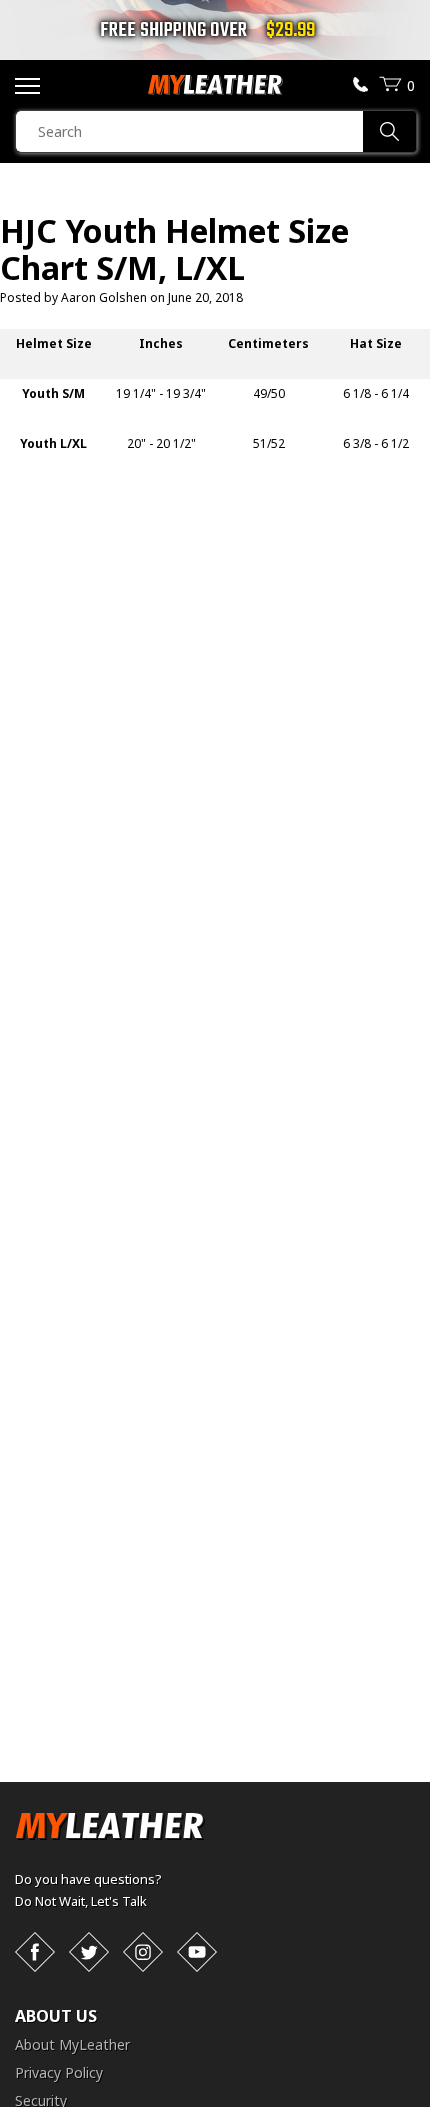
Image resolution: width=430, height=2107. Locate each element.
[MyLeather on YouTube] (197, 1952)
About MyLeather (72, 2044)
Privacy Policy (59, 2072)
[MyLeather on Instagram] (143, 1952)
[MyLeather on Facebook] (35, 1952)
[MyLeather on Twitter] (89, 1952)
